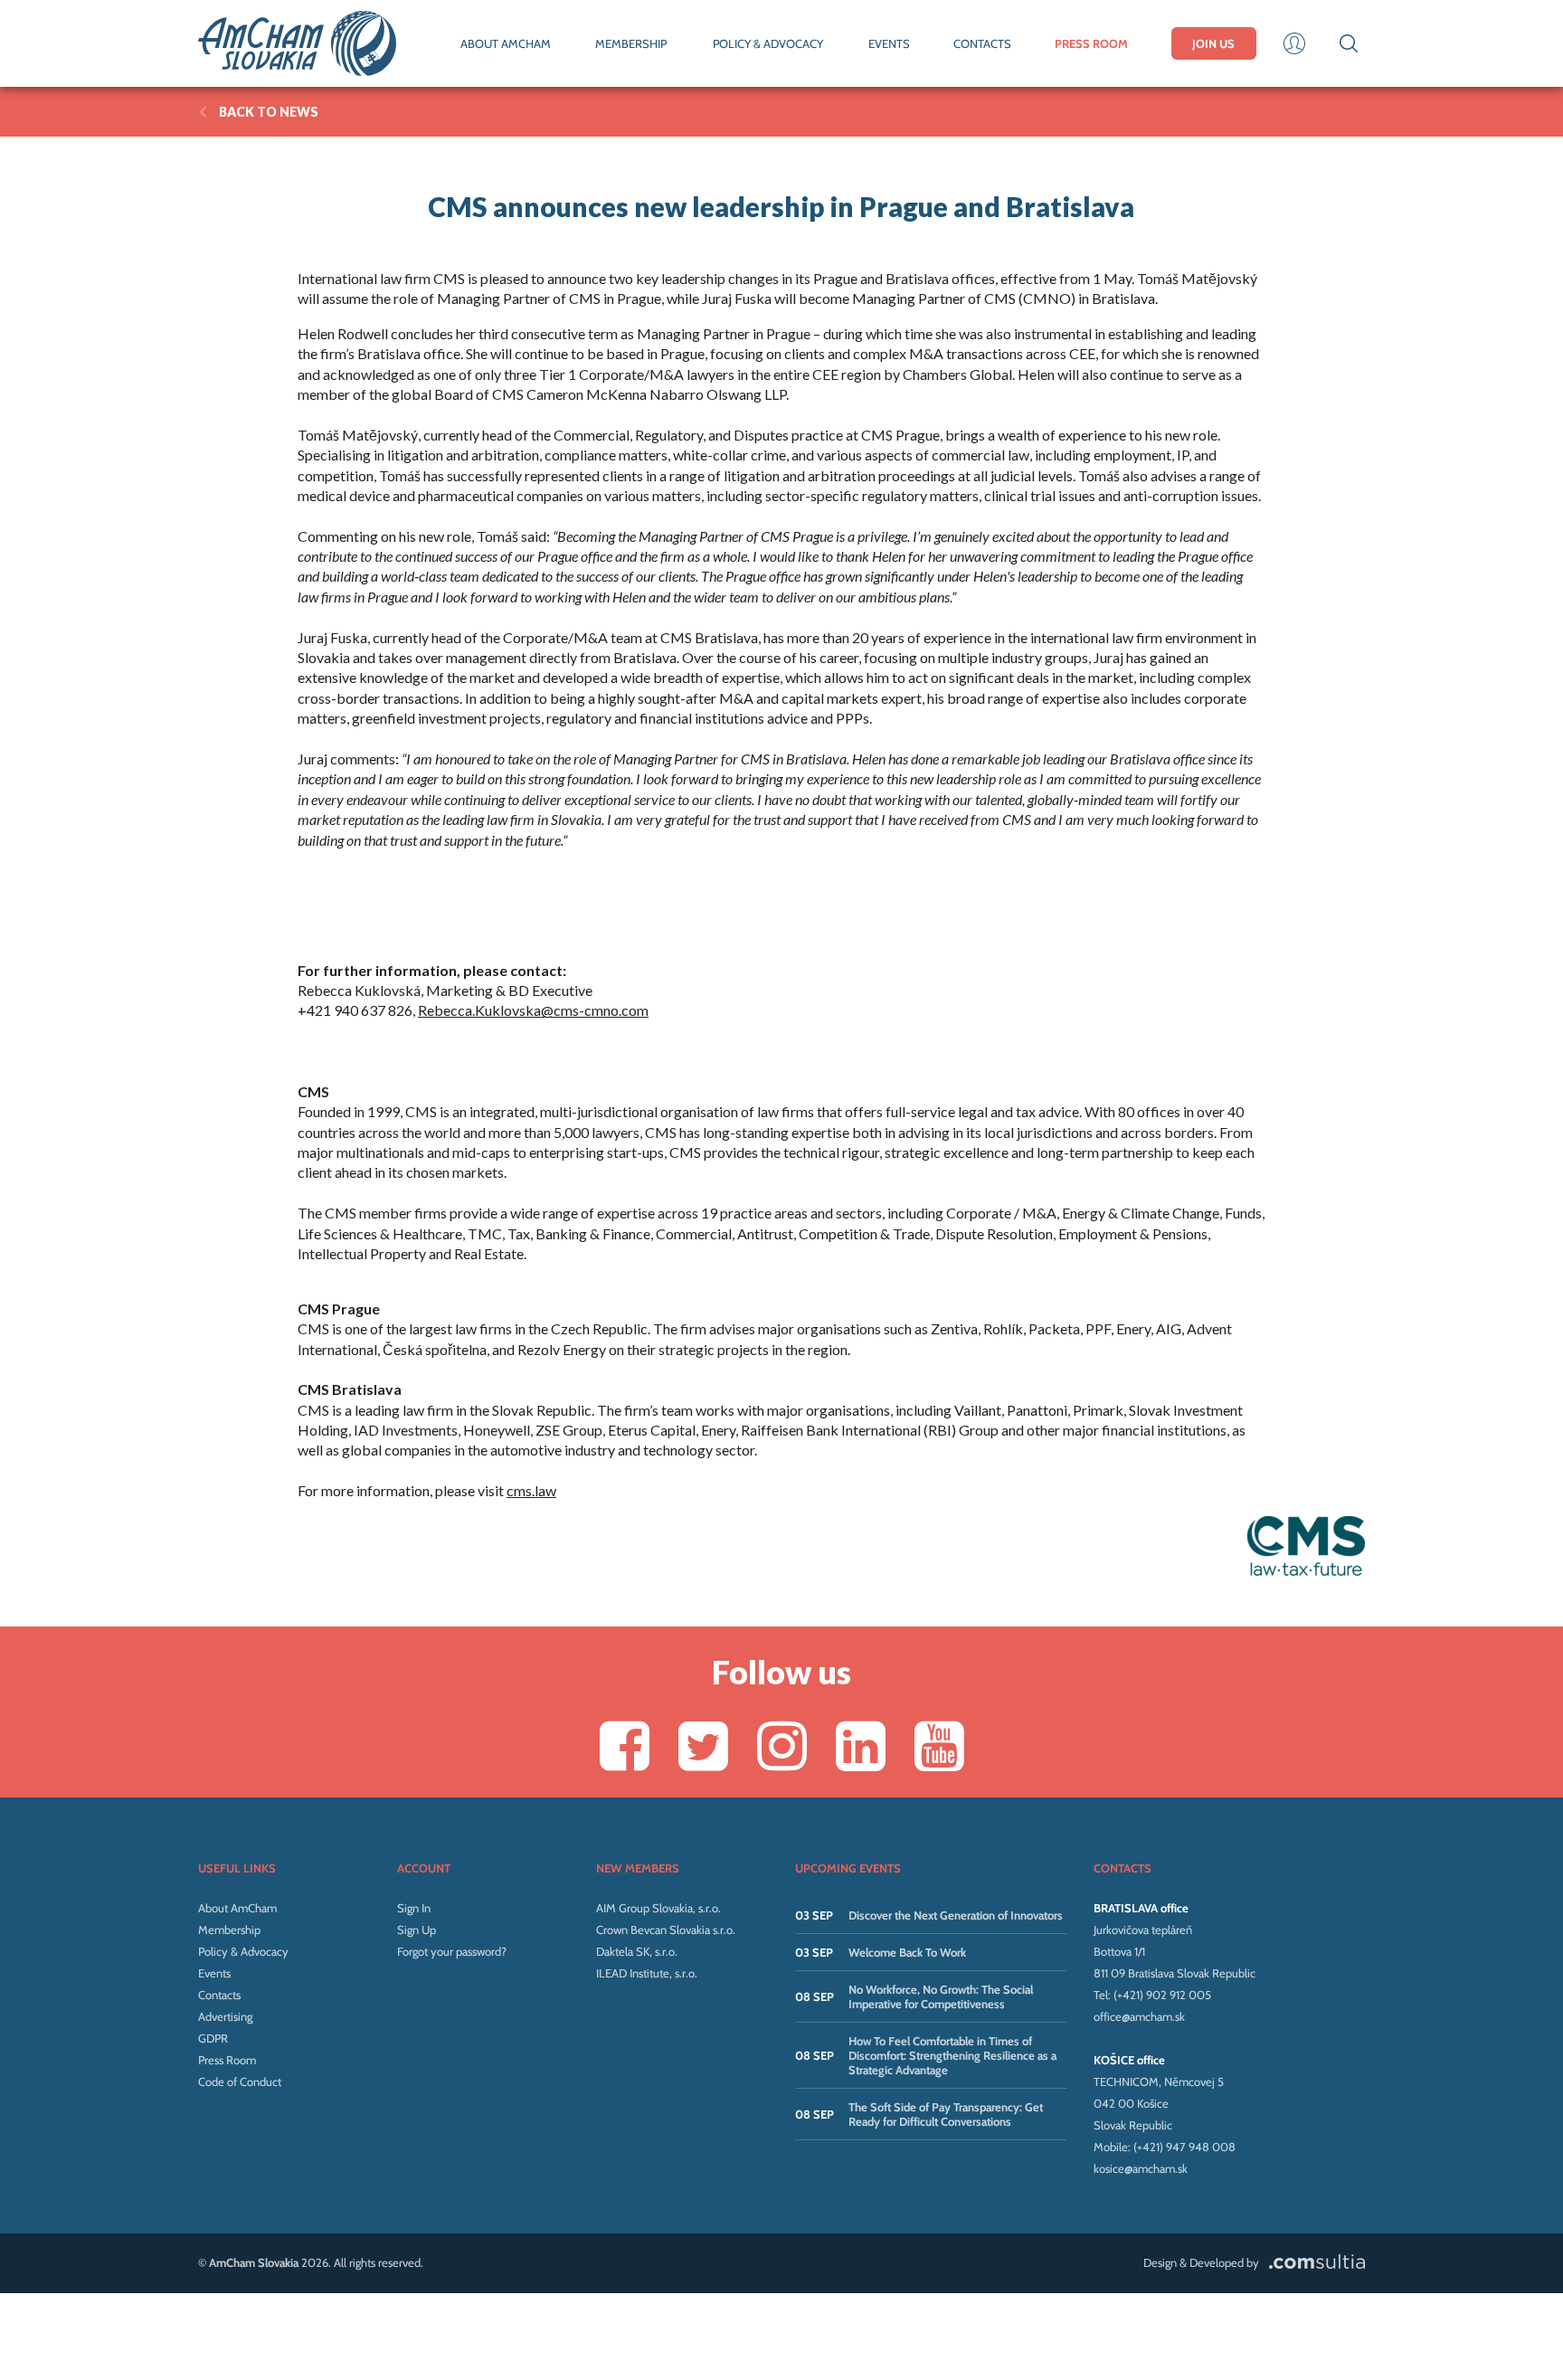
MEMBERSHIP (631, 43)
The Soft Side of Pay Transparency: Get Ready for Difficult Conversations (946, 2114)
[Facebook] (625, 1745)
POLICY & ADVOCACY (768, 43)
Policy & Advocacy (243, 1951)
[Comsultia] (1313, 2262)
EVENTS (889, 43)
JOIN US (1213, 43)
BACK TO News (269, 112)
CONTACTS (982, 43)
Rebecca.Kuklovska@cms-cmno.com (533, 1010)
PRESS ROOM (1091, 43)
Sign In (414, 1908)
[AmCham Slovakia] (297, 43)
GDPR (213, 2038)
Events (214, 1973)
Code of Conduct (240, 2081)
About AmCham (237, 1908)
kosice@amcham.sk (1141, 2168)
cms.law (531, 1490)
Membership (229, 1930)
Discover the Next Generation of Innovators (956, 1915)
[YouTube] (939, 1745)
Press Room (227, 2060)
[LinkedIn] (861, 1745)
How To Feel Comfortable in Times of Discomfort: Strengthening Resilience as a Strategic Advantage (952, 2055)
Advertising (225, 2016)
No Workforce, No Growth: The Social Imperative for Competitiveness (941, 1996)
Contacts (219, 1995)
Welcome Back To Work (907, 1952)
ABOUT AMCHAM (506, 43)
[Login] (1294, 43)
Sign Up (417, 1930)
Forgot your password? (452, 1951)
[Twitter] (703, 1745)
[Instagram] (782, 1745)
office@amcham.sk (1139, 2016)
